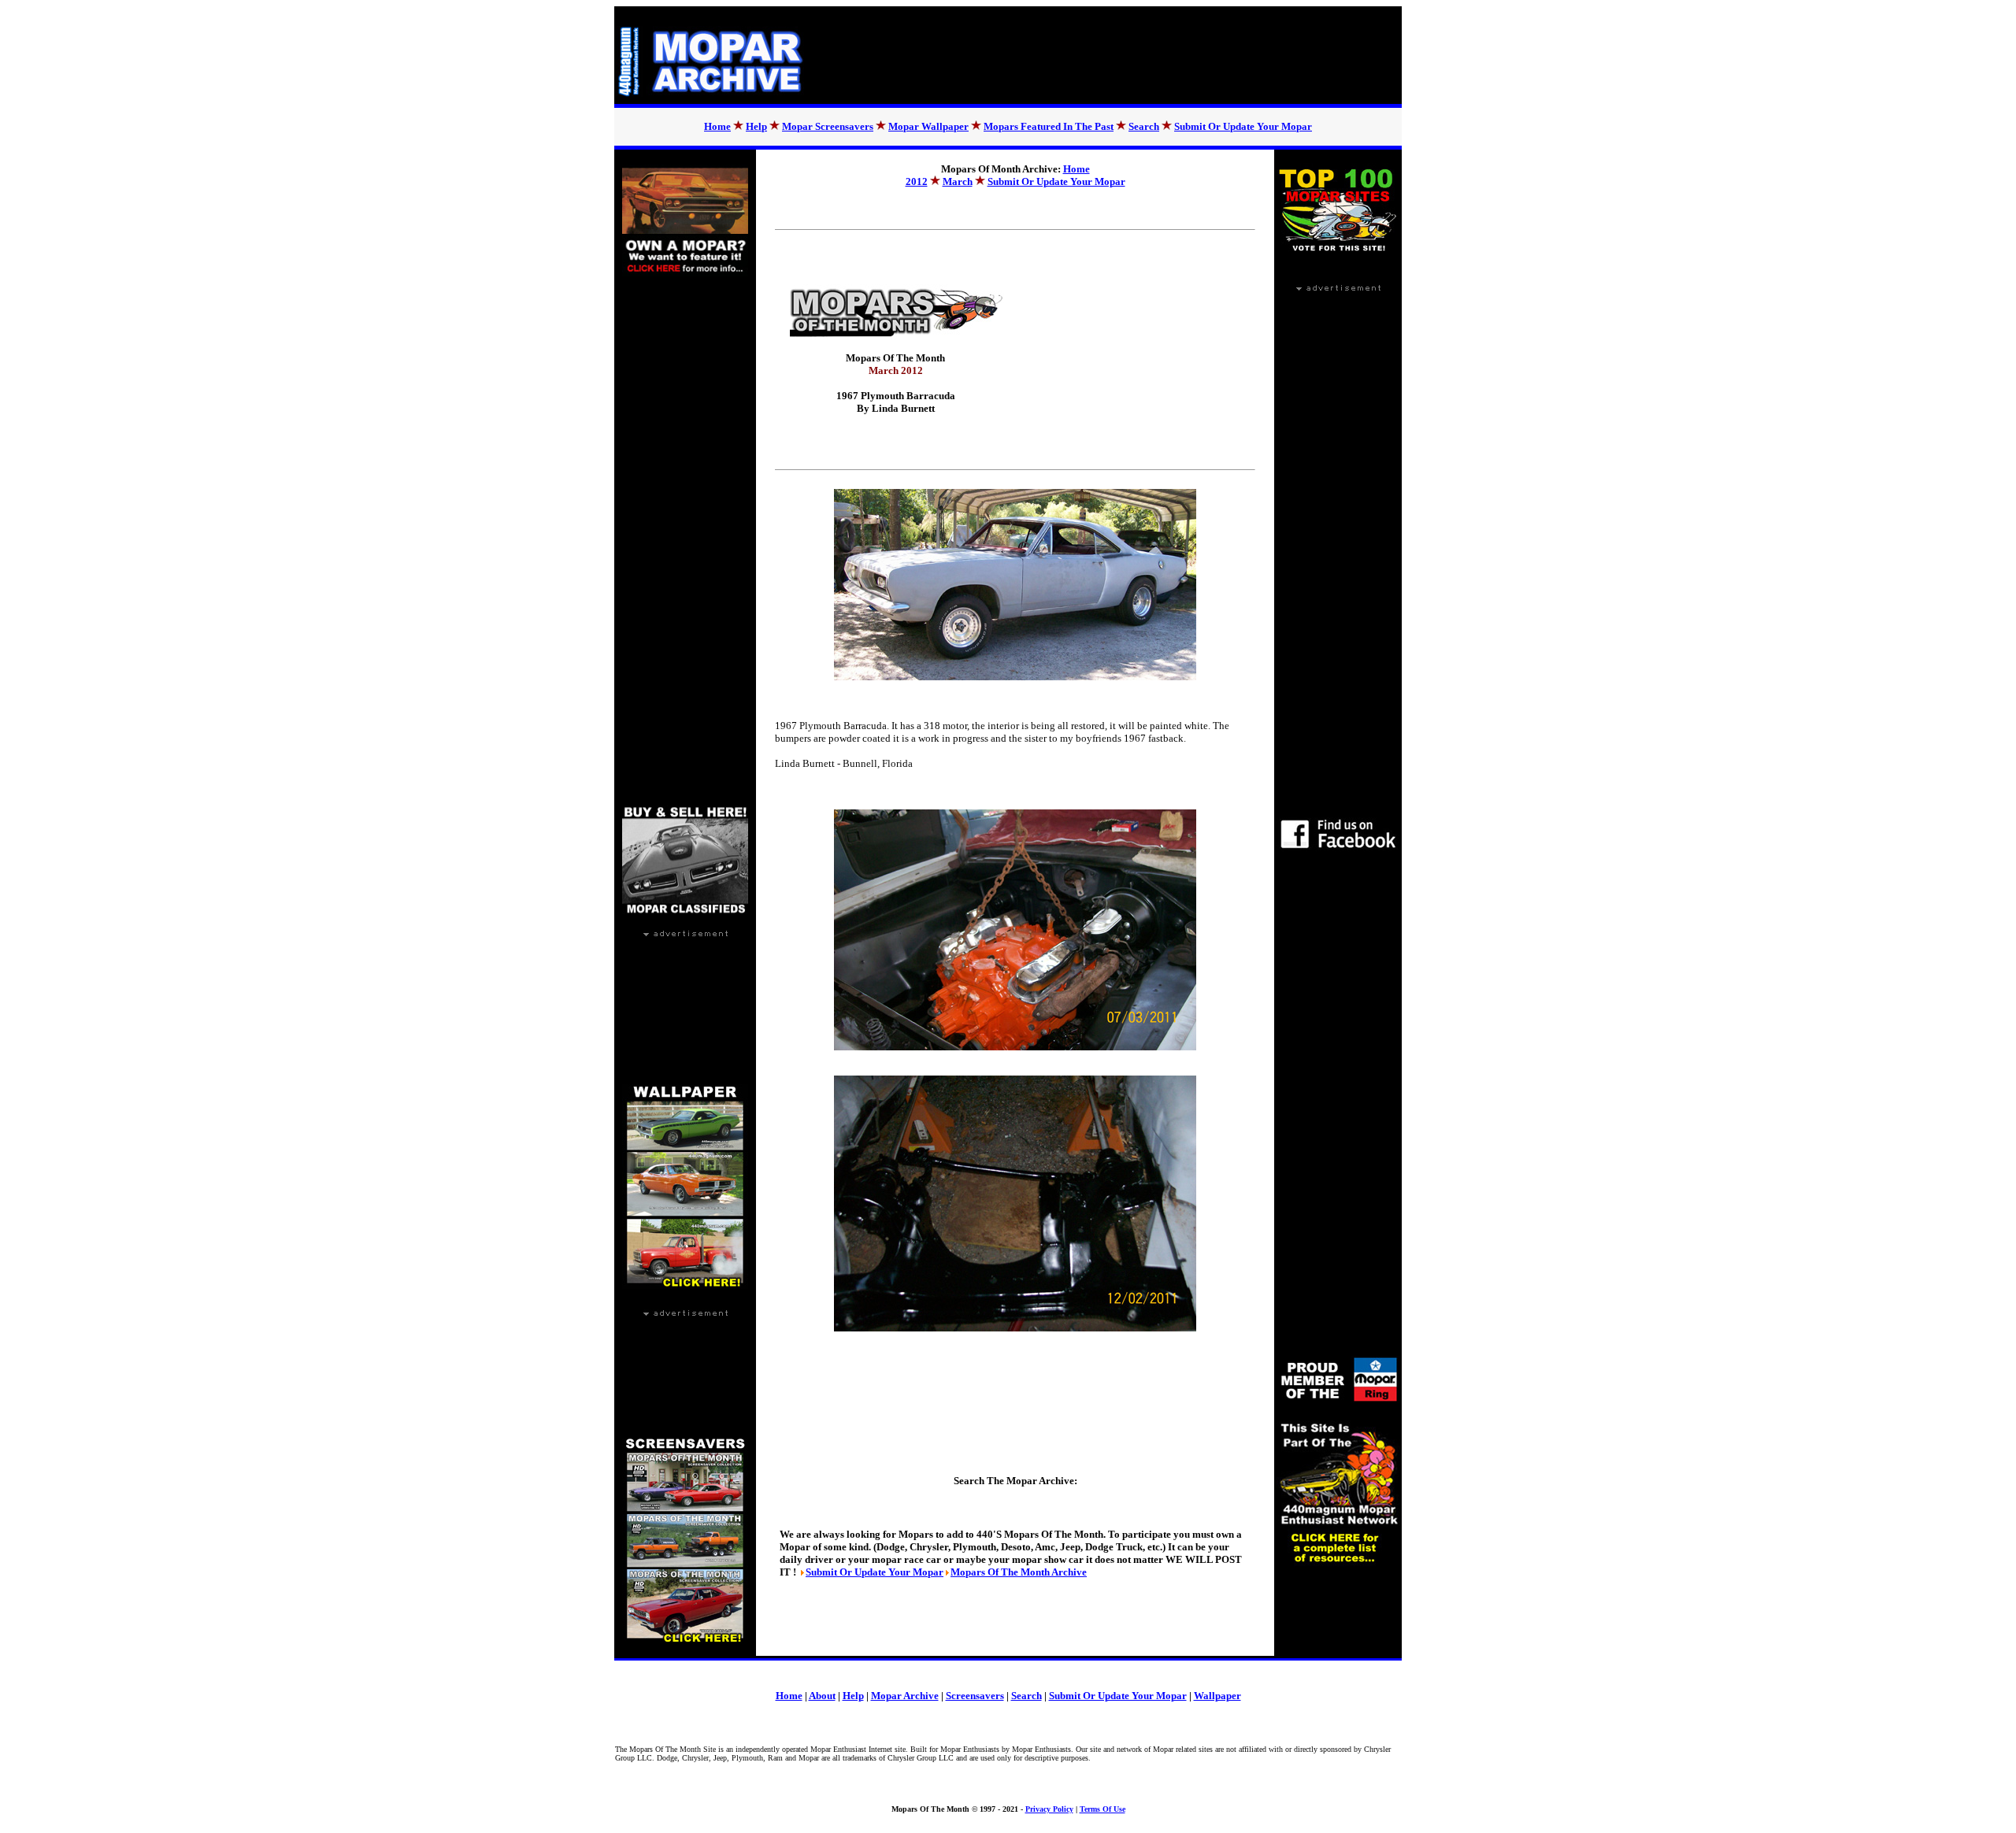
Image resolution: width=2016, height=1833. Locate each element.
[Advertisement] (1114, 55)
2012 (917, 181)
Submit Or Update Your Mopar (1243, 126)
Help (756, 126)
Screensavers (975, 1696)
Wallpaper (1217, 1696)
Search (1144, 126)
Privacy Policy (1049, 1809)
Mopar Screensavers (828, 126)
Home (717, 126)
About (822, 1696)
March (958, 181)
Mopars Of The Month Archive (1019, 1572)
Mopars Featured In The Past (1049, 126)
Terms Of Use (1102, 1809)
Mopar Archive (905, 1696)
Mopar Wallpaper (928, 126)
